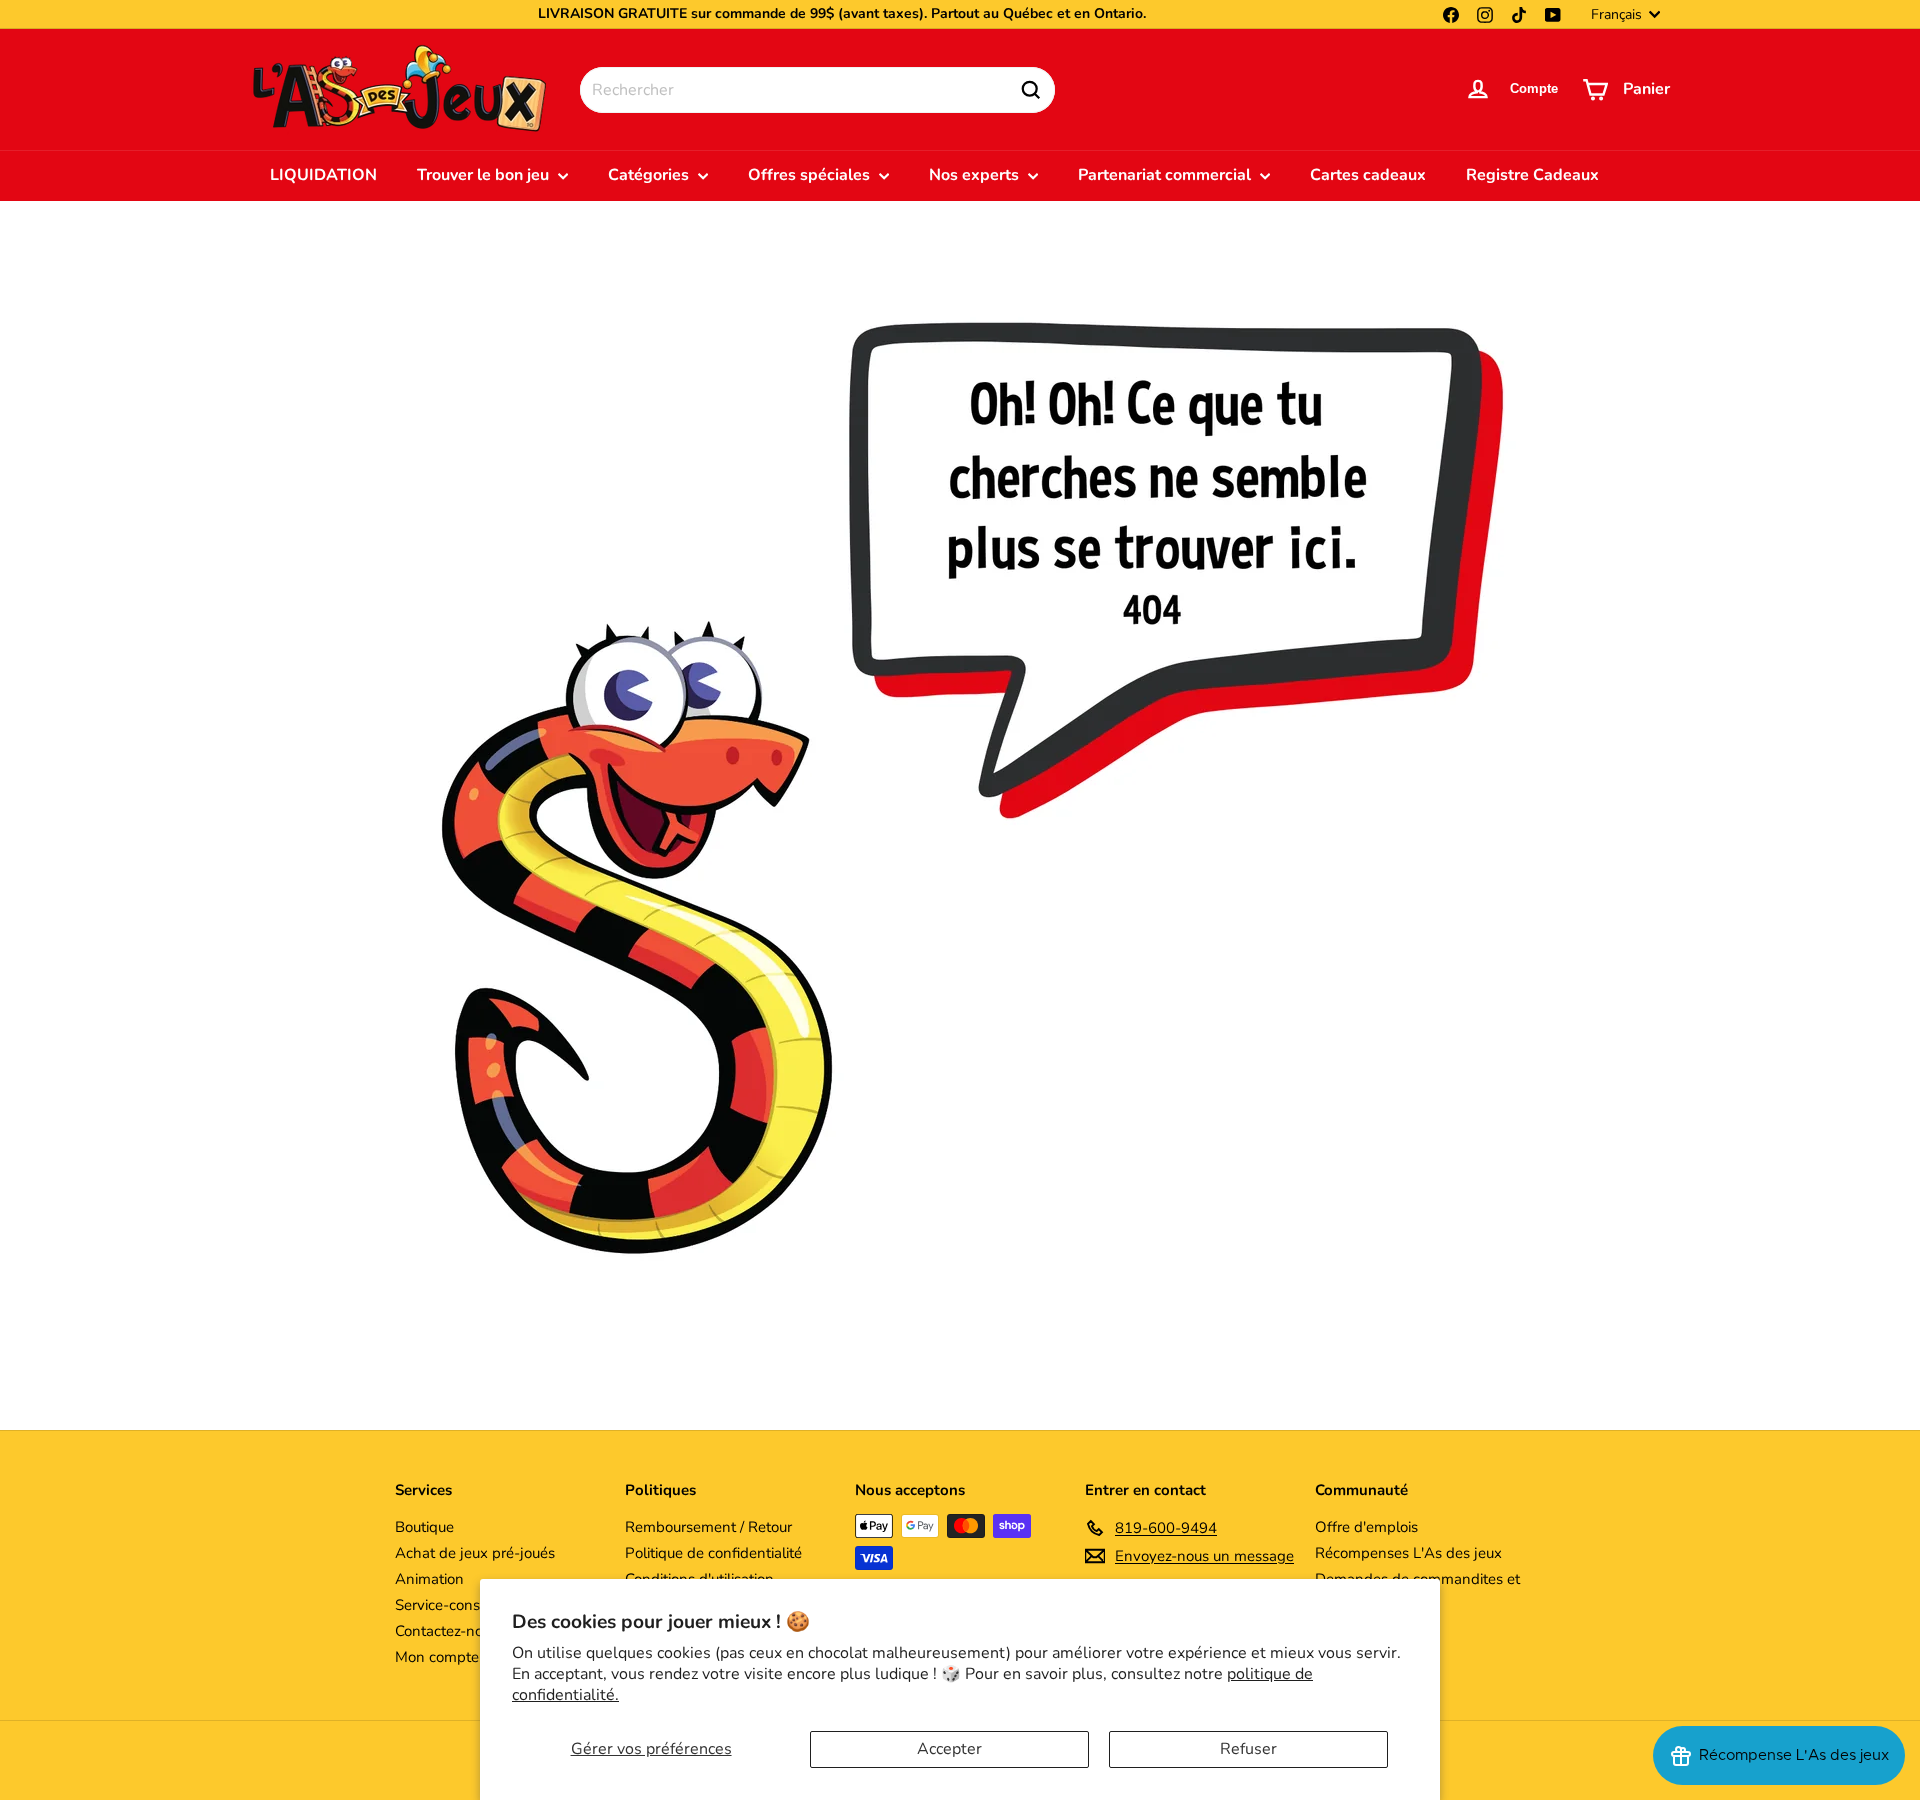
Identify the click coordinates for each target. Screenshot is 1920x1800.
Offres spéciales (811, 175)
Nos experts (976, 175)
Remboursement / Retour (708, 1527)
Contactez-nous (446, 1631)
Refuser (1248, 1749)
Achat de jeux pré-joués (475, 1553)
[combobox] (817, 90)
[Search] (1031, 90)
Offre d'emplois (1366, 1527)
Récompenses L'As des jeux (1408, 1553)
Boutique (424, 1527)
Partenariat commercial (1166, 175)
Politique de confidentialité (713, 1553)
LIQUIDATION (323, 175)
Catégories (650, 175)
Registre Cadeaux (1532, 175)
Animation (429, 1579)
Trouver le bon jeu (485, 175)
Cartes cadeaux (1368, 175)
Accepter (949, 1749)
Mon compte (437, 1657)
